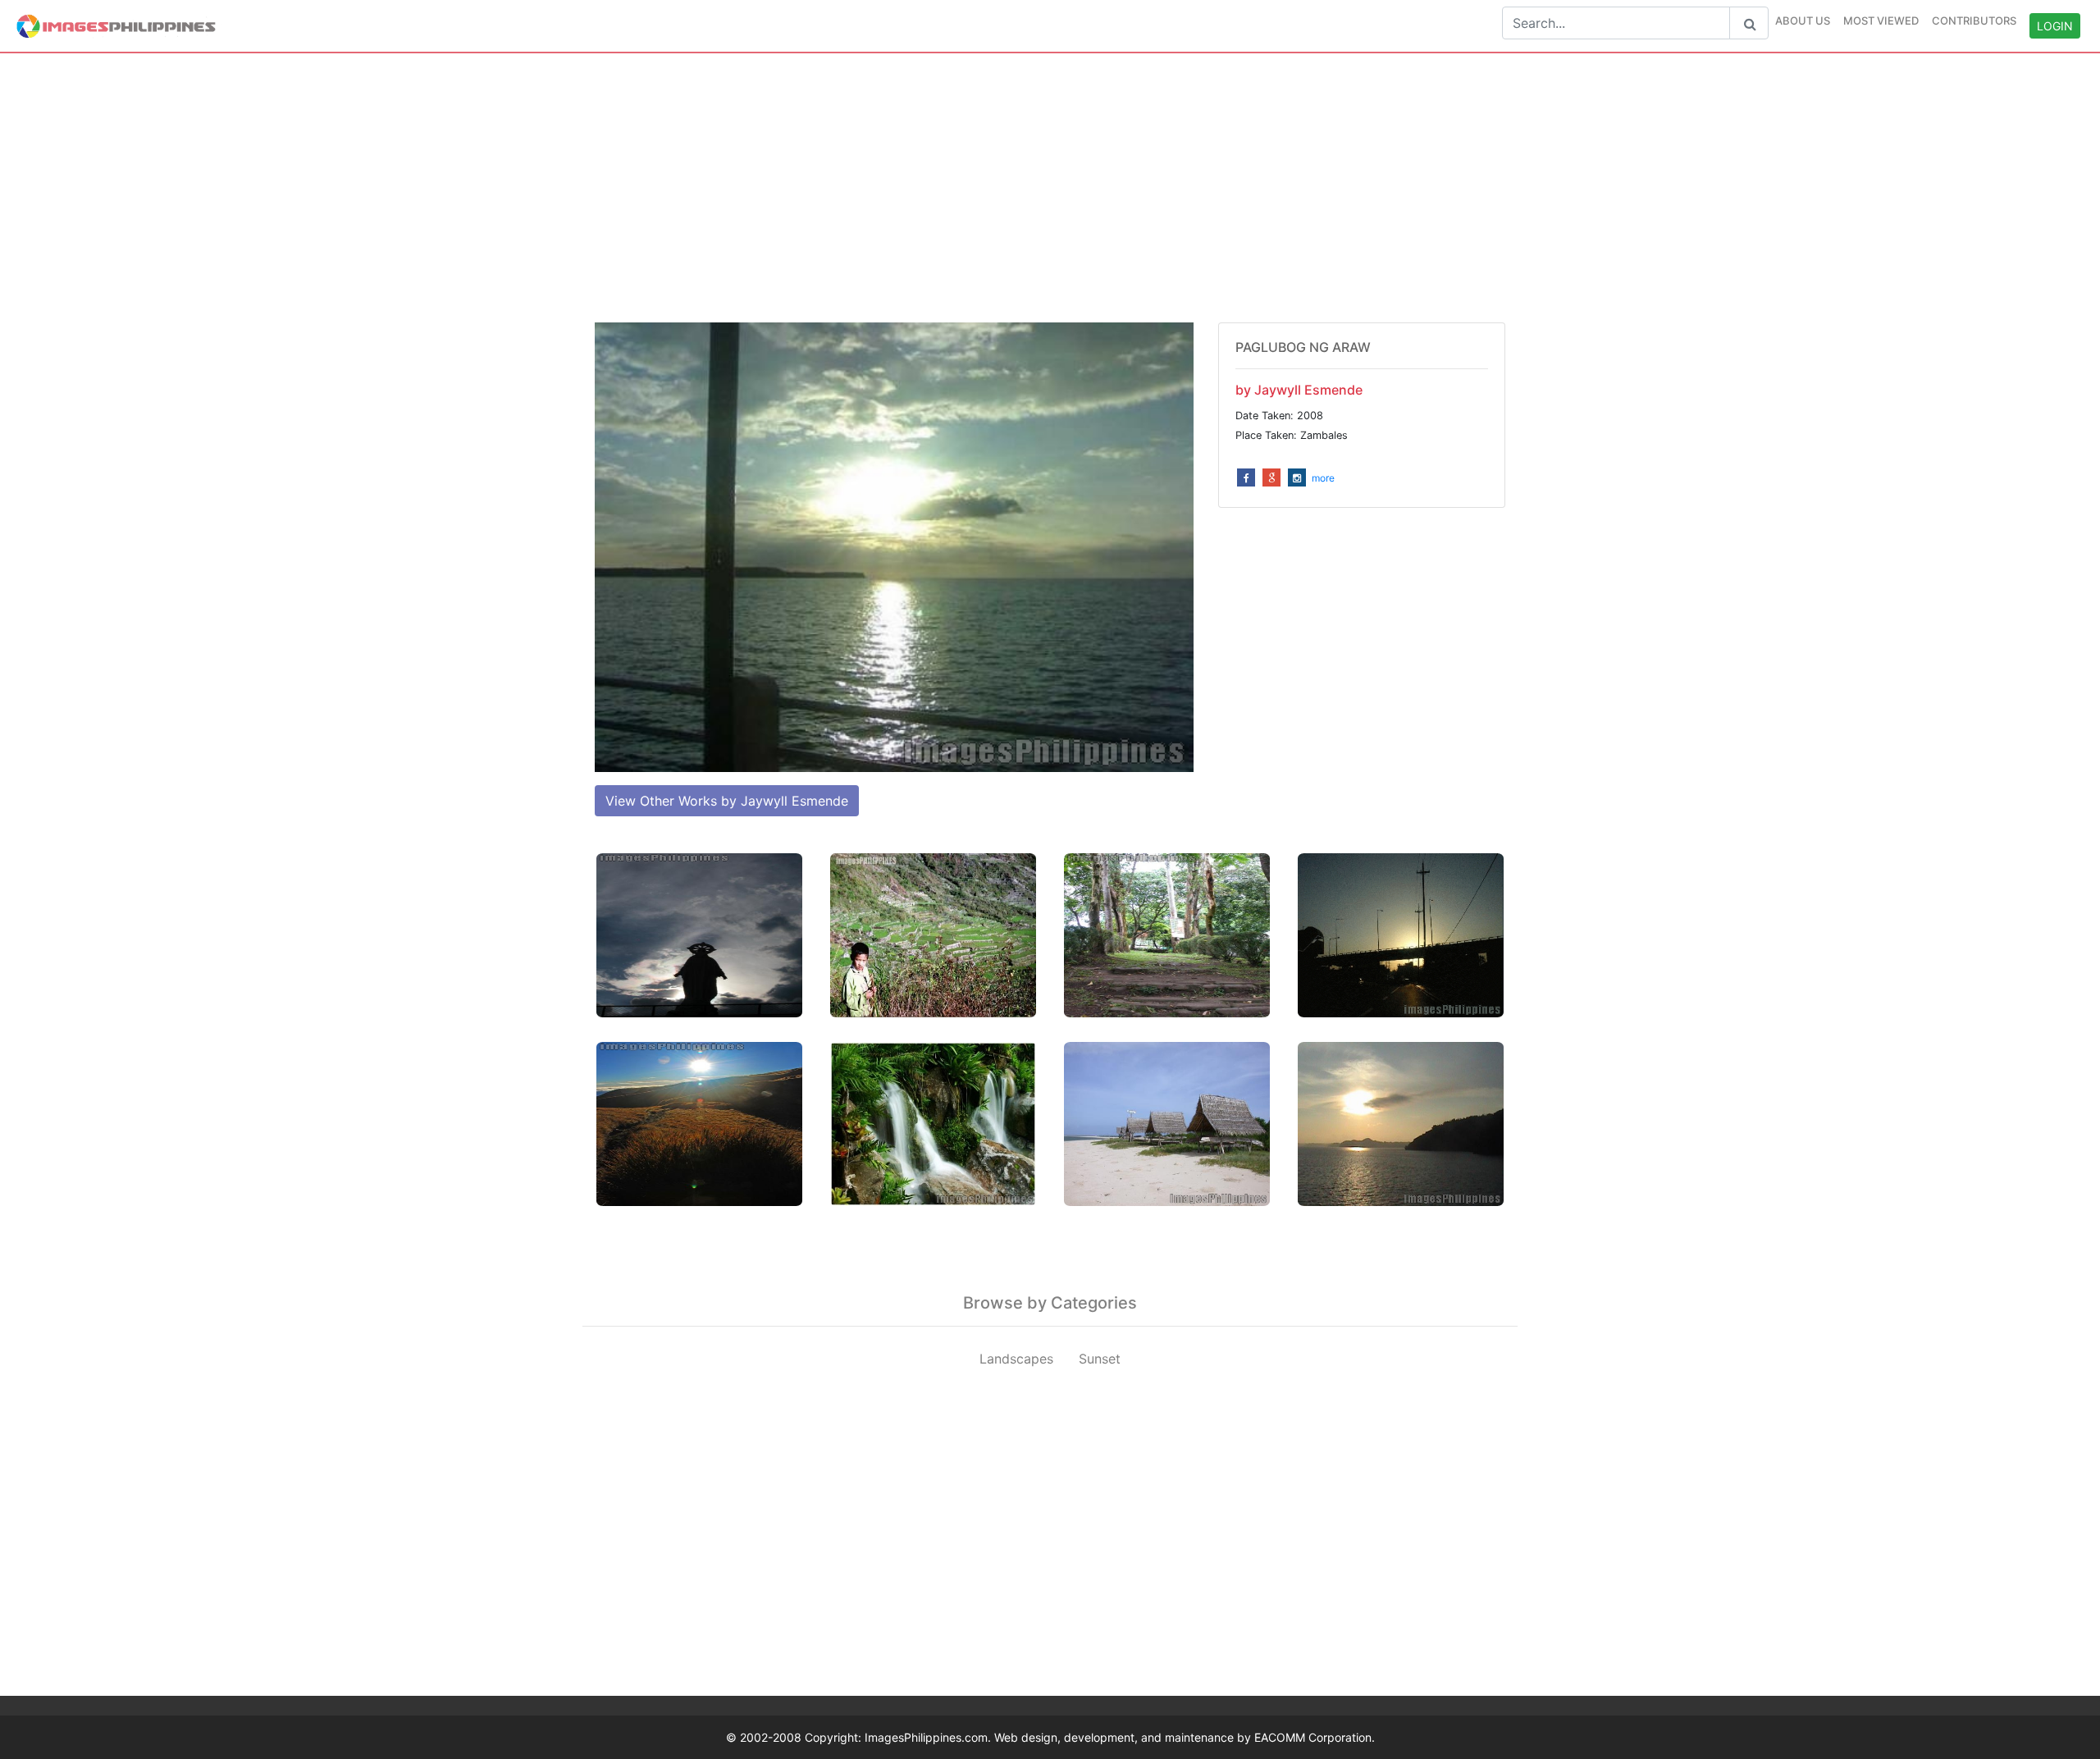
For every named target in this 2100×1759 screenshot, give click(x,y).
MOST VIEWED (1881, 21)
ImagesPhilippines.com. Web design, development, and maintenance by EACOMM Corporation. (1120, 1737)
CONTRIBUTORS (1974, 21)
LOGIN (2055, 26)
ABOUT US (1803, 21)
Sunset (1100, 1359)
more (1323, 478)
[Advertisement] (1050, 188)
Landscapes (1016, 1359)
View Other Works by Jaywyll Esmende (727, 801)
